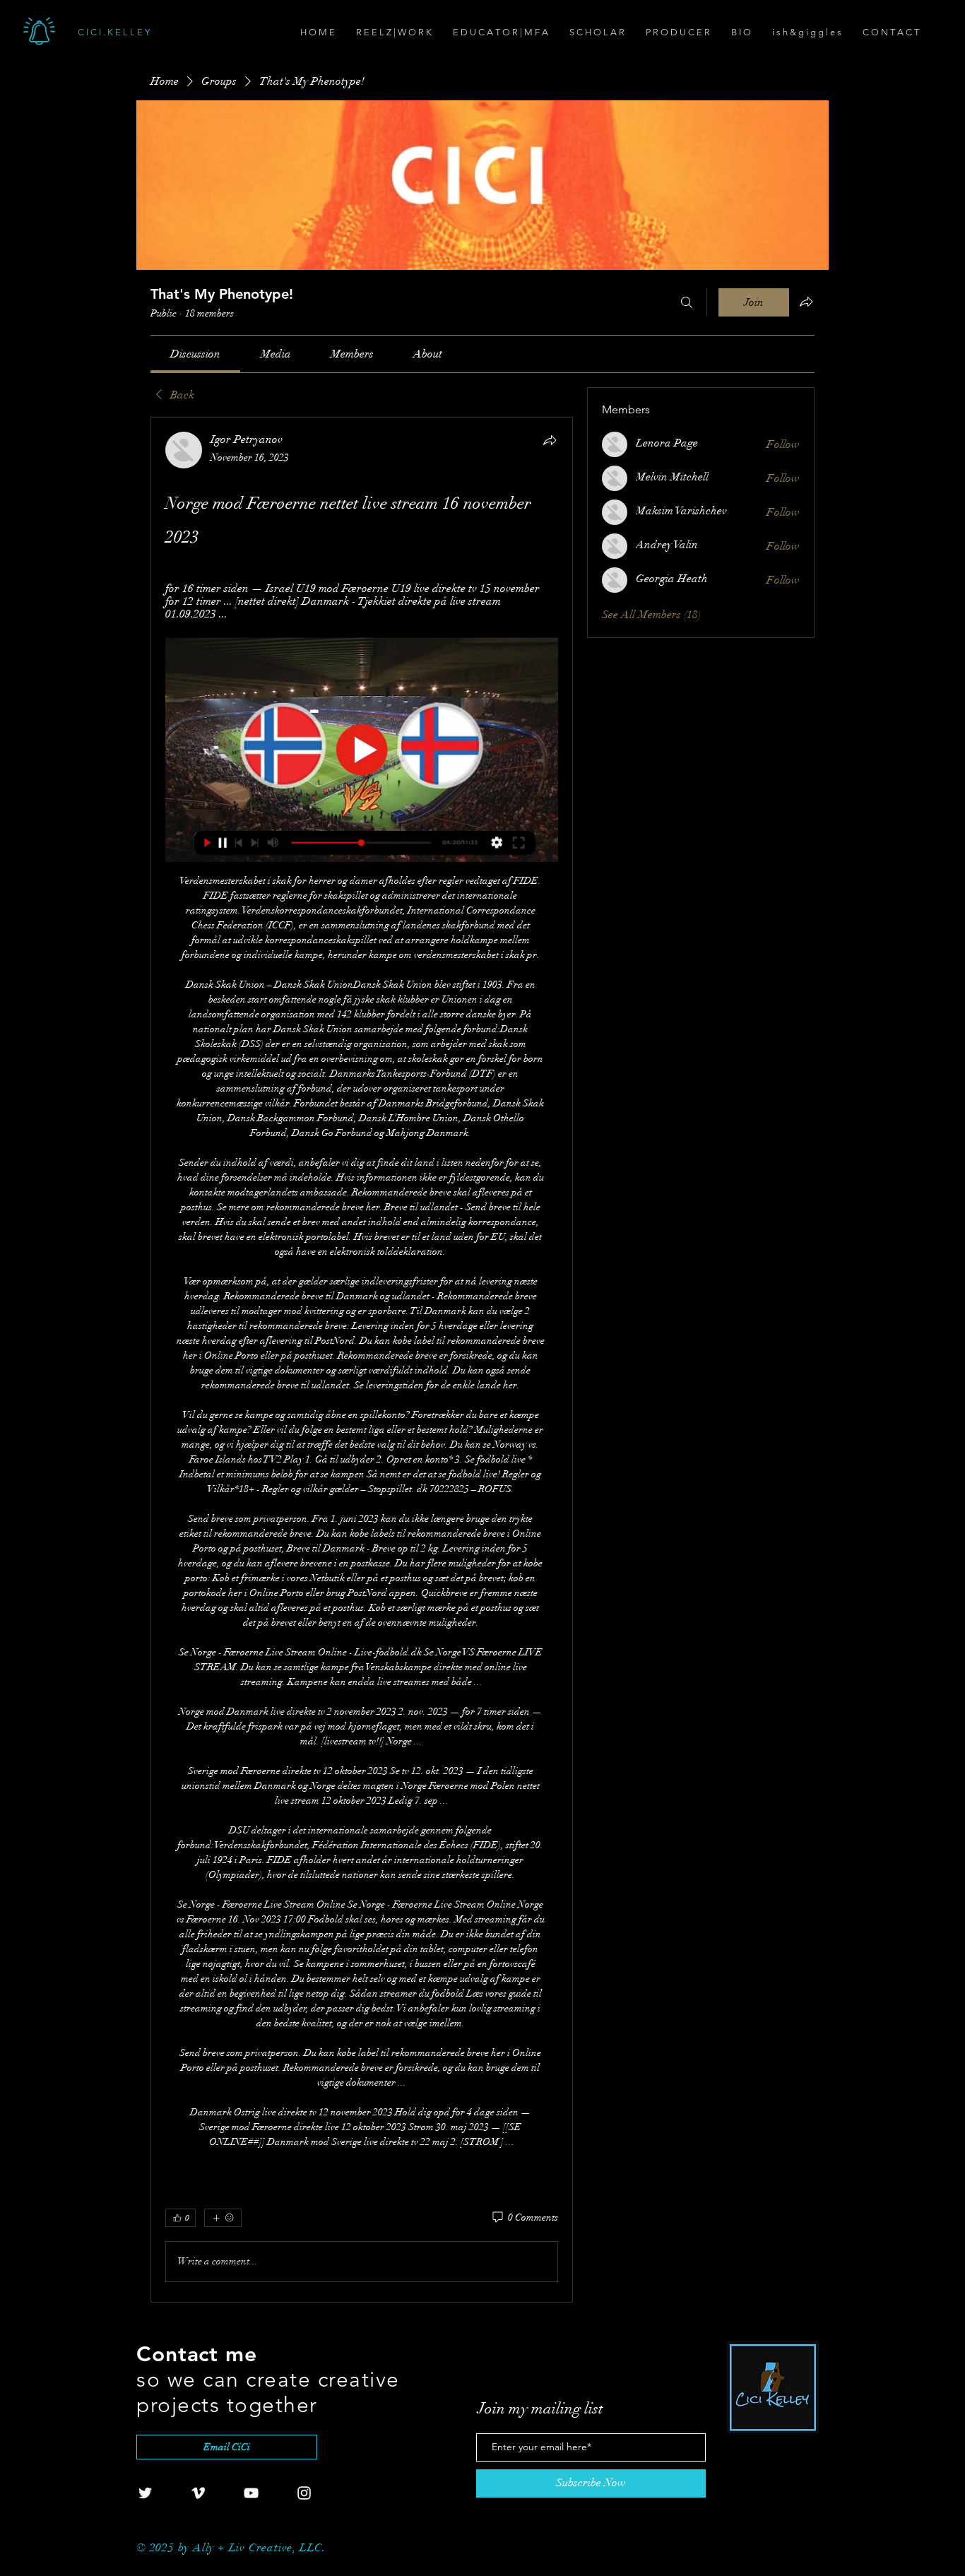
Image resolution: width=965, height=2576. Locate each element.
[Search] (687, 302)
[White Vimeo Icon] (198, 2493)
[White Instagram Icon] (304, 2493)
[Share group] (806, 302)
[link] (195, 354)
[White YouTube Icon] (251, 2493)
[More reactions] (223, 2218)
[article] (362, 1359)
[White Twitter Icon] (145, 2493)
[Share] (550, 440)
